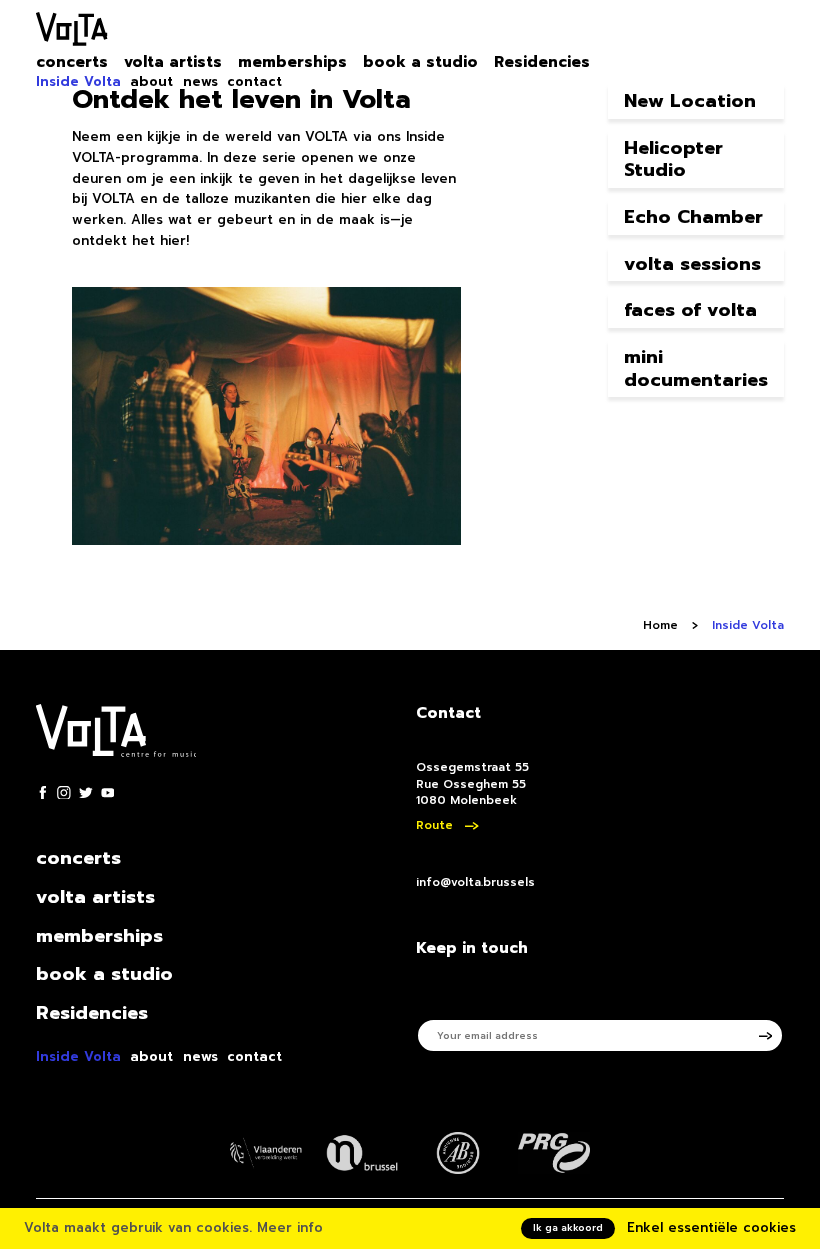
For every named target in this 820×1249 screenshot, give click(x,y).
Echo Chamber (693, 217)
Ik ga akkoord (568, 1228)
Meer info (290, 1227)
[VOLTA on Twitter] (86, 793)
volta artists (173, 62)
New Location (690, 101)
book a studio (420, 62)
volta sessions (692, 264)
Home (660, 625)
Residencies (542, 62)
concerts (72, 62)
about (151, 82)
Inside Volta (78, 82)
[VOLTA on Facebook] (43, 793)
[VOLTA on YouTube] (108, 793)
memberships (292, 62)
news (200, 82)
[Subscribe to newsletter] (772, 1035)
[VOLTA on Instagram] (64, 793)
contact (254, 82)
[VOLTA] (72, 32)
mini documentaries (696, 368)
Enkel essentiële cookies (711, 1227)
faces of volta (690, 310)
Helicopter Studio (673, 159)
